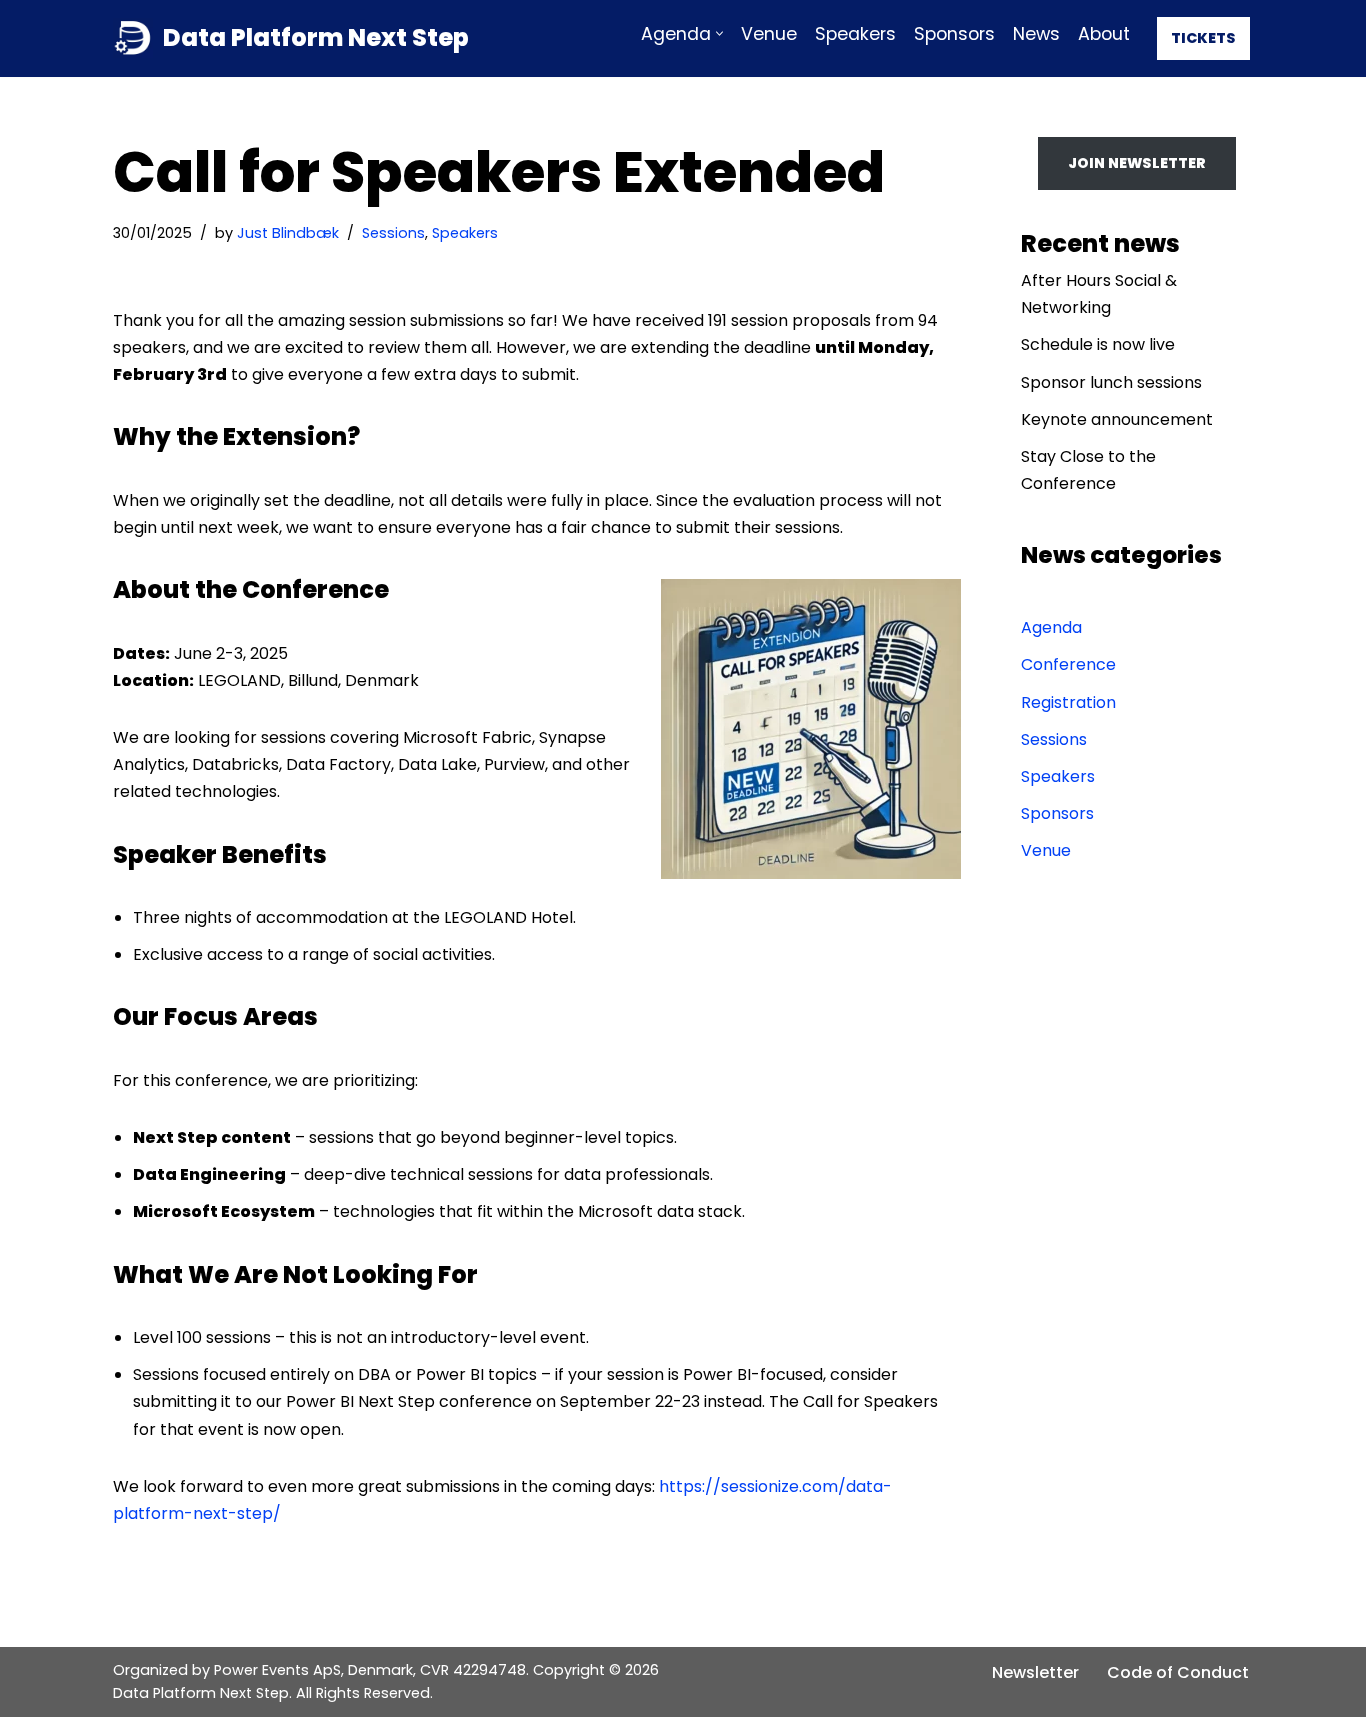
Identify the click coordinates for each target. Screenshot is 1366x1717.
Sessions (393, 233)
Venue (769, 34)
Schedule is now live (1098, 344)
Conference (1068, 664)
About (1104, 34)
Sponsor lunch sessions (1111, 382)
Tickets (1203, 38)
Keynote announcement (1117, 419)
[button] (719, 33)
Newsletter (1035, 1672)
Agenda (1051, 627)
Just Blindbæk (288, 233)
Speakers (855, 34)
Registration (1068, 702)
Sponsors (954, 34)
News (1036, 34)
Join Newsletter (1137, 163)
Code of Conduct (1178, 1672)
